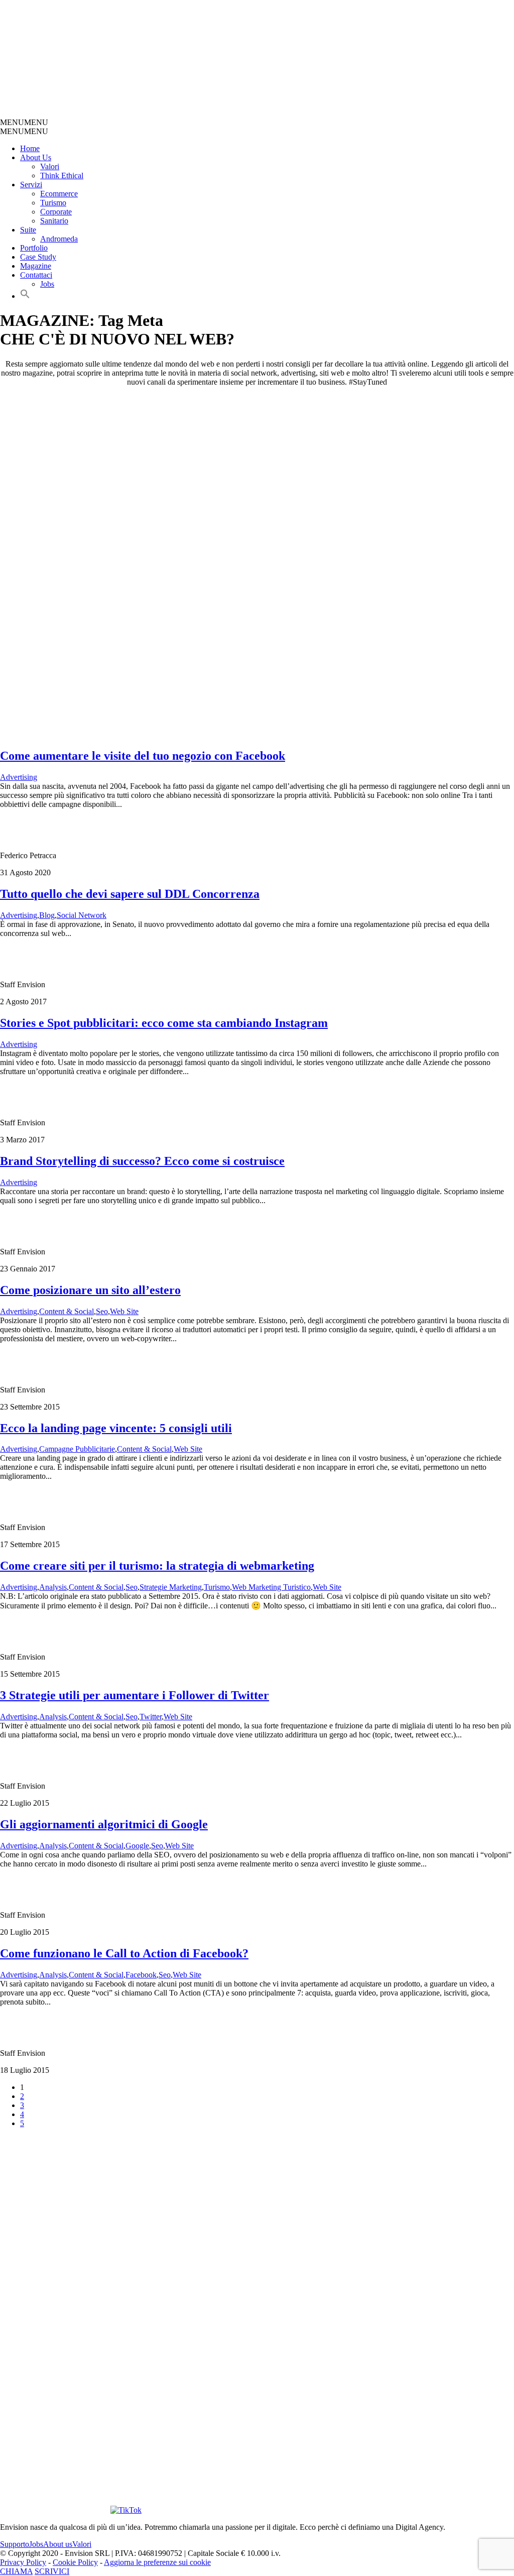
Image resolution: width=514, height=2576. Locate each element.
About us (58, 2544)
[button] (24, 122)
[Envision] (239, 113)
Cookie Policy (75, 2562)
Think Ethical (62, 175)
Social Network (82, 915)
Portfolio (34, 248)
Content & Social (67, 1311)
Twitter (151, 1717)
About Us (36, 157)
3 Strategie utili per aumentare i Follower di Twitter (135, 1695)
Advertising (19, 777)
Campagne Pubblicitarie (77, 1449)
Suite (28, 230)
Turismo (53, 203)
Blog (47, 915)
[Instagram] (313, 2399)
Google (137, 1846)
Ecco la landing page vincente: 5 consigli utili (116, 1428)
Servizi (31, 185)
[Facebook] (424, 2399)
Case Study (38, 257)
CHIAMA (16, 2571)
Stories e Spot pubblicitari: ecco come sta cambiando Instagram (164, 1023)
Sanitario (54, 221)
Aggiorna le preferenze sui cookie (157, 2562)
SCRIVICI (52, 2571)
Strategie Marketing (171, 1587)
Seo (102, 1311)
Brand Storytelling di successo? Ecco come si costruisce (142, 1161)
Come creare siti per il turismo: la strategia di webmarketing (157, 1566)
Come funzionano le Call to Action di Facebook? (124, 1953)
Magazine (36, 266)
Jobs (47, 284)
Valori (50, 166)
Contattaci (36, 275)
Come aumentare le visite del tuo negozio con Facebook (143, 756)
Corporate (56, 212)
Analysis (53, 1587)
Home (30, 148)
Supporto (15, 2544)
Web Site (124, 1311)
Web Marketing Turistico (271, 1587)
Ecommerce (59, 194)
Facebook (141, 1975)
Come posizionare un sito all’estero (90, 1290)
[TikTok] (126, 2510)
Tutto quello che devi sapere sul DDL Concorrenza (130, 894)
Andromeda (59, 239)
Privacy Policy (23, 2562)
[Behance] (128, 2399)
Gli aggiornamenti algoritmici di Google (104, 1824)
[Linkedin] (54, 2510)
